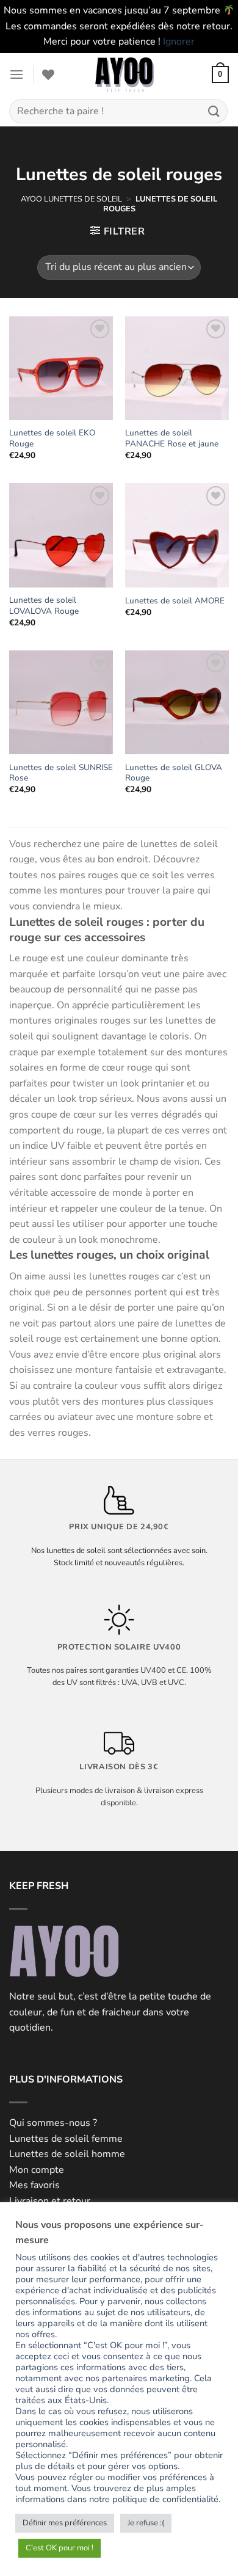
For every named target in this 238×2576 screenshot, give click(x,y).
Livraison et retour (50, 2201)
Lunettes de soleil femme (66, 2139)
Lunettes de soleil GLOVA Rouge (174, 773)
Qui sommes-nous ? (53, 2123)
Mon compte (37, 2170)
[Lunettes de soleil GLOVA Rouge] (177, 702)
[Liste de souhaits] (48, 75)
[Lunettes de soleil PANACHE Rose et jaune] (177, 368)
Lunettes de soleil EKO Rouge (52, 438)
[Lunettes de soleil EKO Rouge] (61, 368)
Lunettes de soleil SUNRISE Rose (61, 773)
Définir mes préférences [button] (65, 2523)
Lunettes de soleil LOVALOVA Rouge (44, 606)
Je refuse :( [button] (146, 2523)
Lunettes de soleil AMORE (175, 601)
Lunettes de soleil (83, 199)
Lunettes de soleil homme (67, 2154)
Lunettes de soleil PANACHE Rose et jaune (172, 438)
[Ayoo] (124, 75)
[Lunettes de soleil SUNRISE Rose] (61, 702)
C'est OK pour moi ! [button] (60, 2548)
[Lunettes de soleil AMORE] (177, 535)
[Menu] (16, 74)
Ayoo (31, 199)
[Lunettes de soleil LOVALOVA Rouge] (61, 535)
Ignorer (179, 42)
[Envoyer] (214, 111)
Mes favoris (34, 2185)
